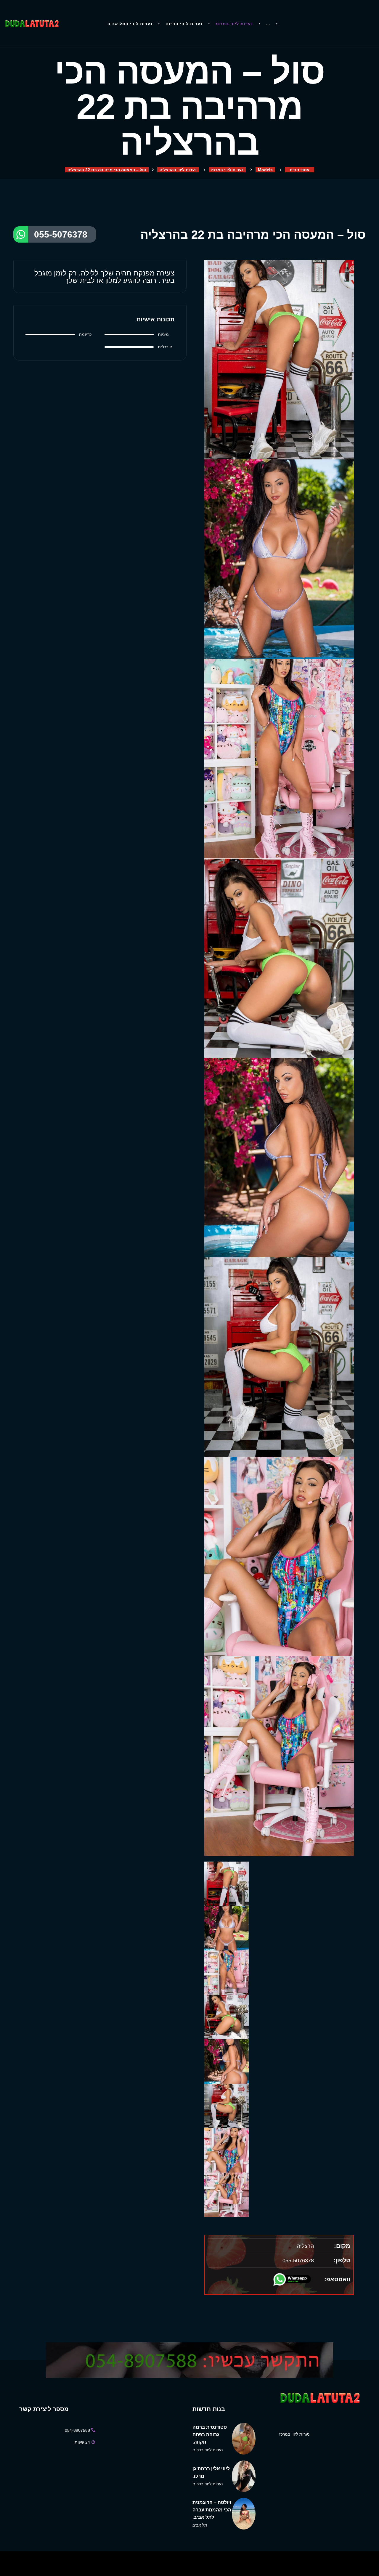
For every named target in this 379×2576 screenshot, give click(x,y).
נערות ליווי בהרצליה (178, 170)
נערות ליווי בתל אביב (130, 24)
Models (265, 170)
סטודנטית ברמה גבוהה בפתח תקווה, (210, 2435)
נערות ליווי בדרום (184, 24)
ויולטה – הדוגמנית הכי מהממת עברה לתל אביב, (212, 2510)
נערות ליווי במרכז (234, 24)
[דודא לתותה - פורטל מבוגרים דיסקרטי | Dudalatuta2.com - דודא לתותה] (32, 24)
